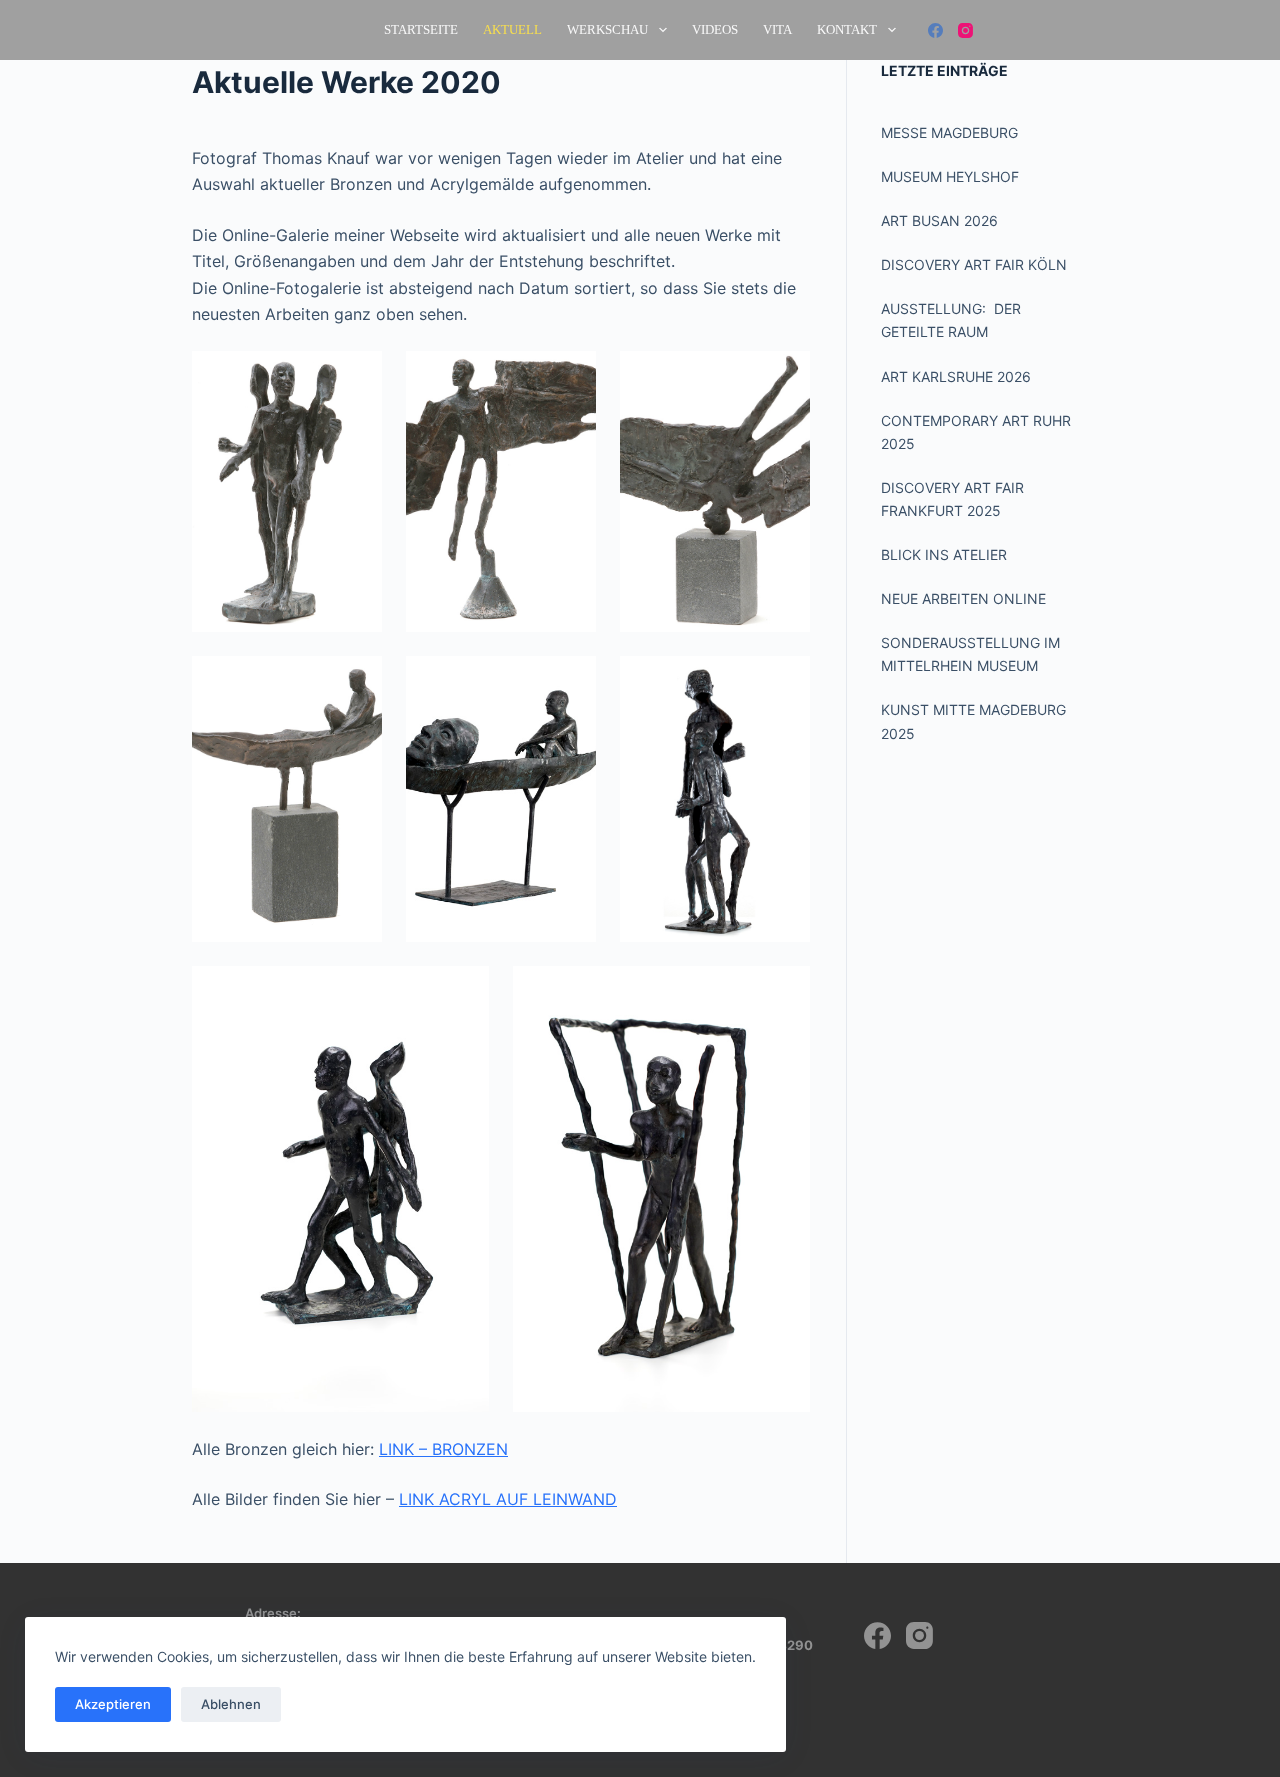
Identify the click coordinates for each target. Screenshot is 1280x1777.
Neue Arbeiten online (963, 598)
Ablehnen (231, 1704)
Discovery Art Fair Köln (974, 264)
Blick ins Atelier (944, 554)
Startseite (421, 29)
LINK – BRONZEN (443, 1449)
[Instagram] (965, 30)
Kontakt (847, 29)
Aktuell (512, 29)
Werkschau (607, 29)
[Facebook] (935, 30)
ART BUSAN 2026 (939, 220)
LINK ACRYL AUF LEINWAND (508, 1499)
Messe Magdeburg (949, 132)
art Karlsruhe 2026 (956, 376)
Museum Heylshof (950, 176)
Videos (715, 29)
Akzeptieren (113, 1704)
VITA (777, 29)
